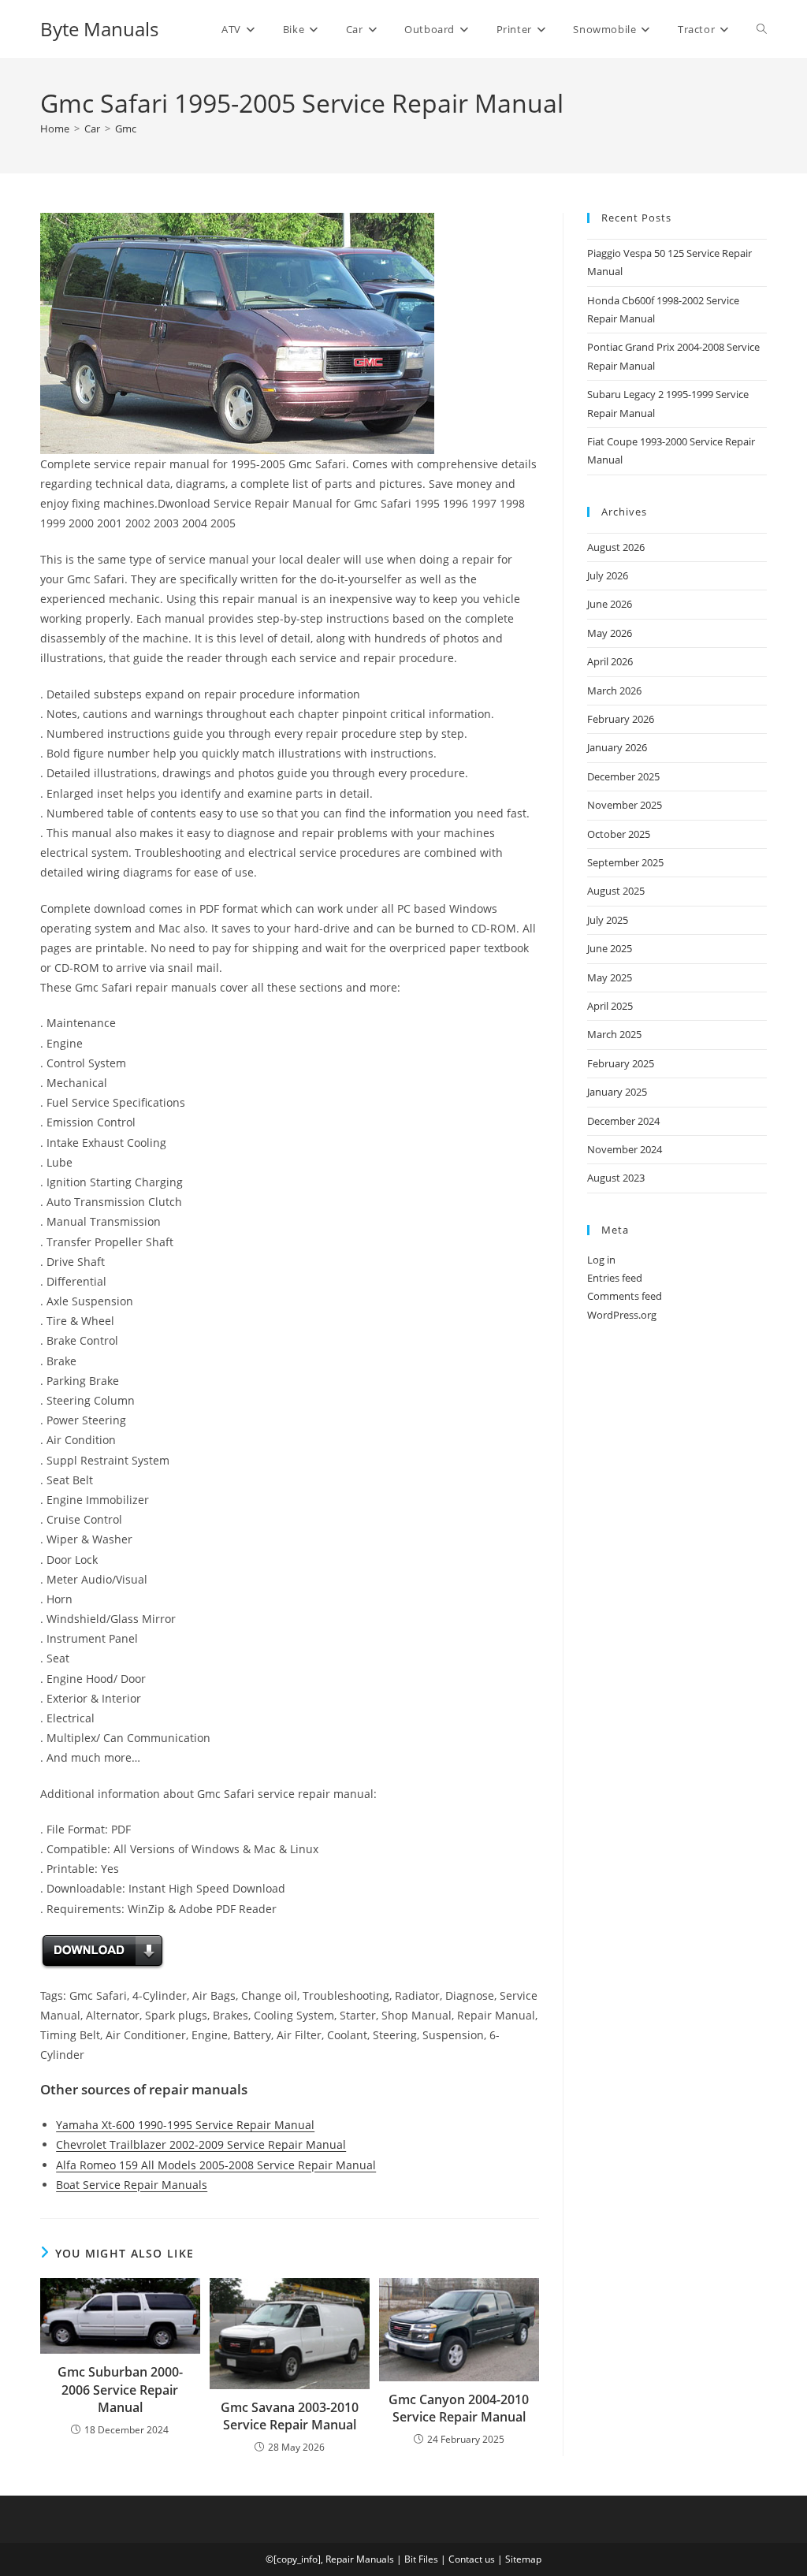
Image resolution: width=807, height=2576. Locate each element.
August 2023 (616, 1178)
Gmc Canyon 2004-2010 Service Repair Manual (459, 2408)
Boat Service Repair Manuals (132, 2185)
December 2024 (623, 1121)
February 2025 (621, 1063)
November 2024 (625, 1149)
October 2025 (619, 834)
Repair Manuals (360, 2559)
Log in (601, 1260)
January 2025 (617, 1092)
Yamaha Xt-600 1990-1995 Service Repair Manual (185, 2125)
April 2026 (610, 661)
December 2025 (623, 776)
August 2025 (616, 891)
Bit (410, 2559)
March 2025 (614, 1034)
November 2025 (625, 805)
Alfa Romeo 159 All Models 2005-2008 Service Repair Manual (216, 2165)
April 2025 (610, 1006)
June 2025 (610, 948)
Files (428, 2559)
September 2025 (625, 862)
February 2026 (621, 719)
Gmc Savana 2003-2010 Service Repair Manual (290, 2416)
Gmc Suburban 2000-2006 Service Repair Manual (120, 2390)
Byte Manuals (99, 29)
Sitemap (523, 2559)
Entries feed (615, 1278)
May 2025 (610, 977)
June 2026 (610, 604)
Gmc (126, 128)
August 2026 (616, 547)
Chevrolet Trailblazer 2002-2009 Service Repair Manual (201, 2144)
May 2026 (610, 633)
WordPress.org (622, 1315)
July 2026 (608, 575)
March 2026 (614, 691)
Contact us (472, 2559)
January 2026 (617, 747)
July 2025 (608, 920)
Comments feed (625, 1296)
